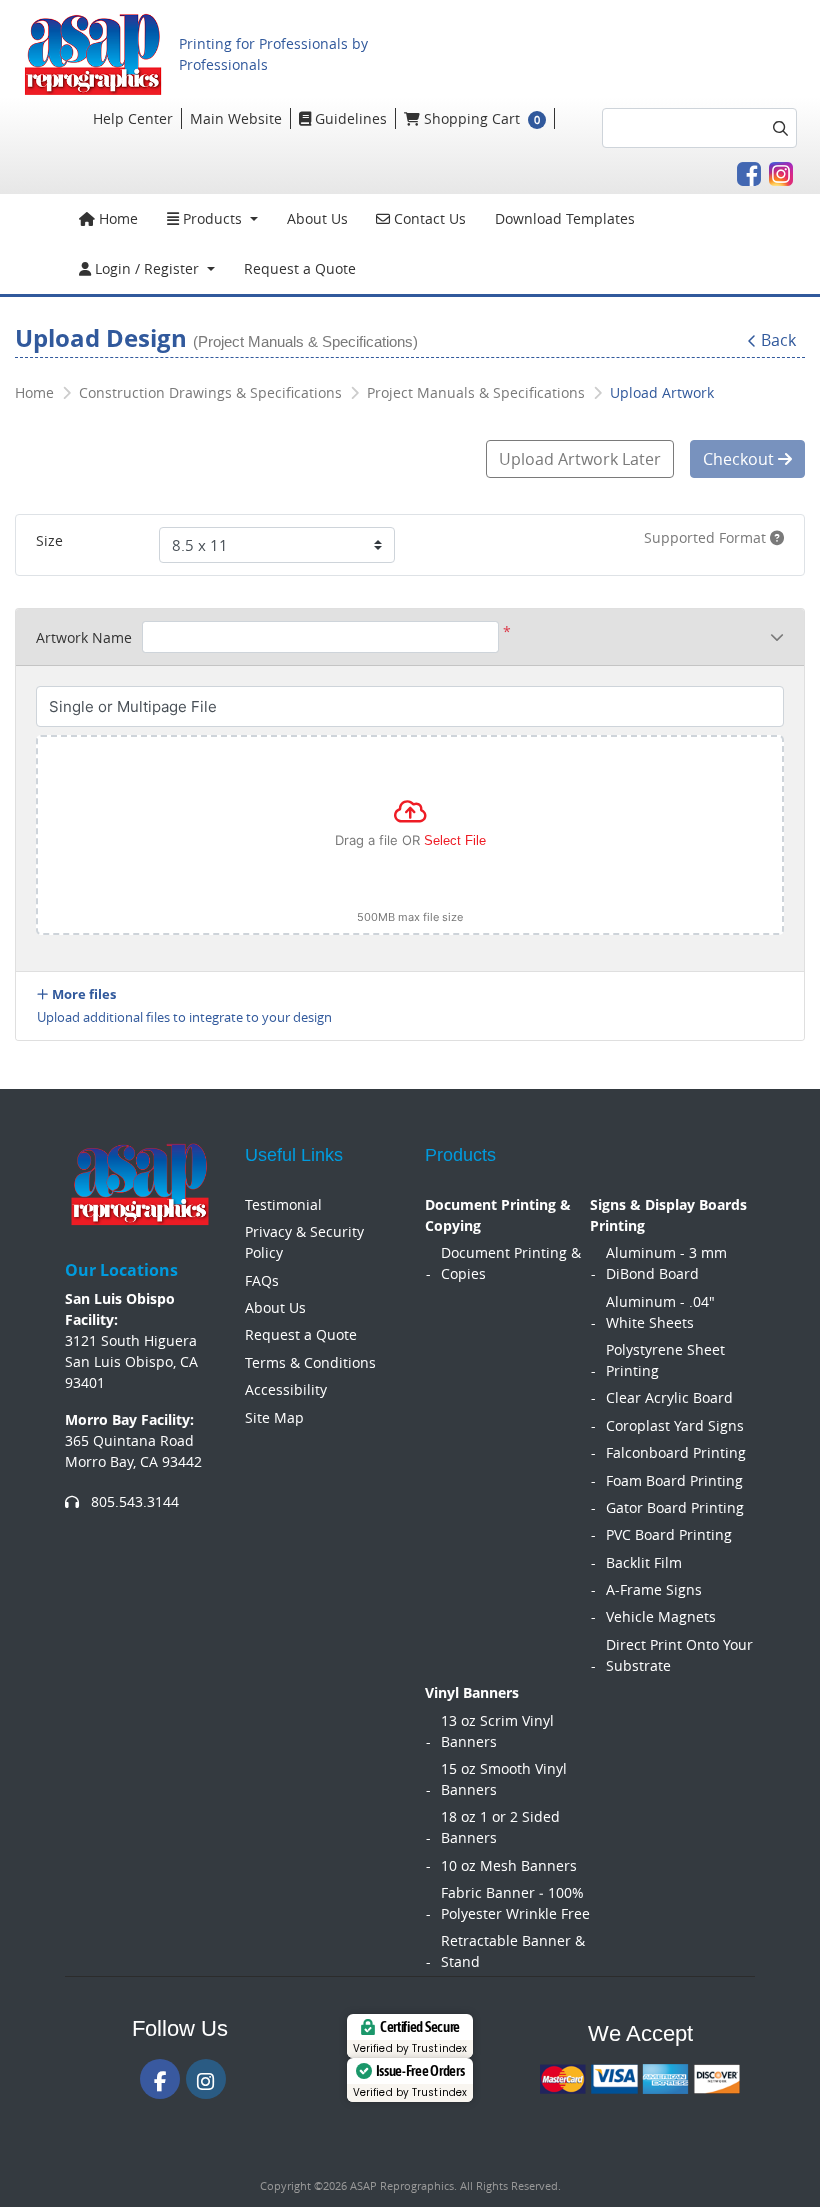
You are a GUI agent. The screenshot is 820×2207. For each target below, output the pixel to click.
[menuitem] (109, 219)
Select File (455, 840)
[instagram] (206, 2079)
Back (778, 340)
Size (49, 540)
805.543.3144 (133, 1501)
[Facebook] (160, 2079)
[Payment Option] (640, 2079)
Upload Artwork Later (580, 459)
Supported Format (707, 537)
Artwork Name (84, 637)
